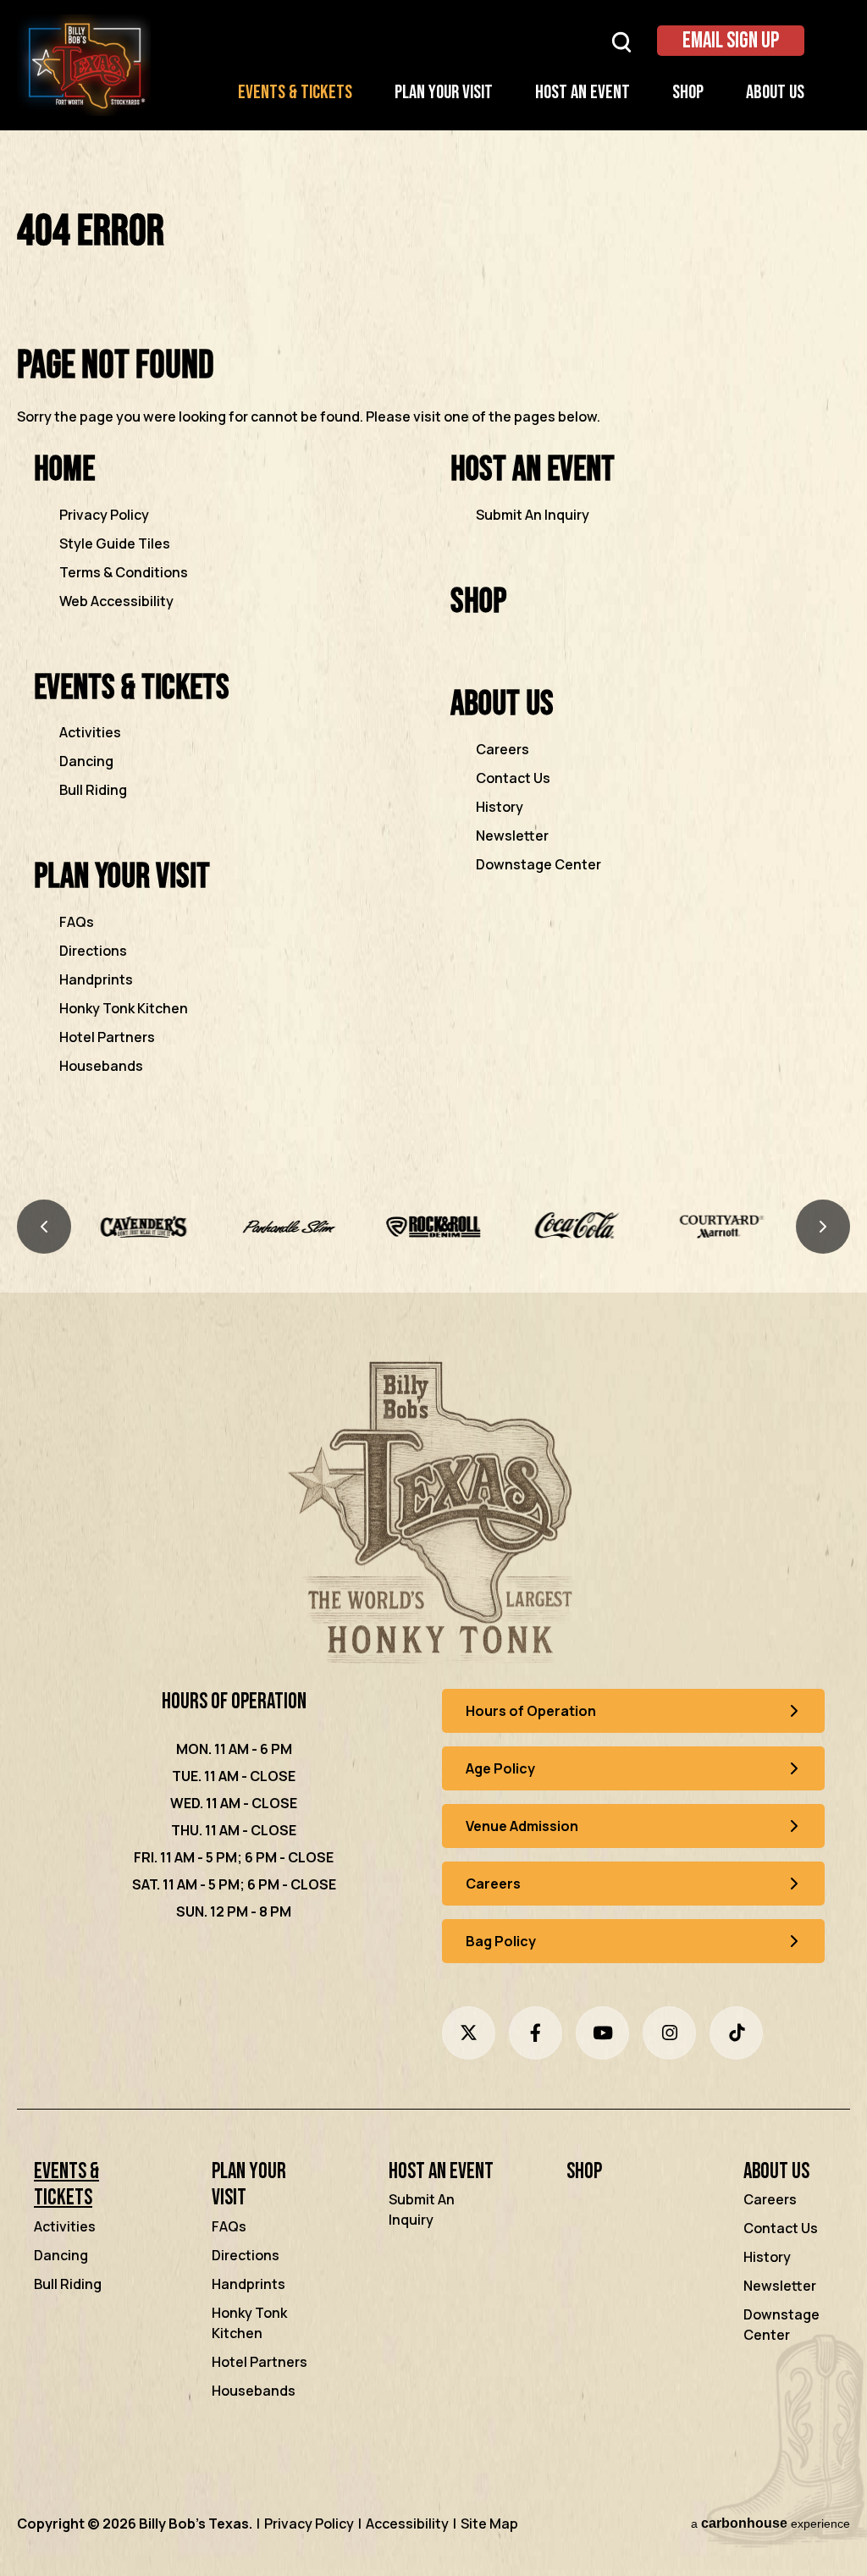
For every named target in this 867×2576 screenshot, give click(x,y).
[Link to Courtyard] (578, 1227)
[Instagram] (669, 2033)
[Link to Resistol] (723, 1227)
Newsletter (512, 836)
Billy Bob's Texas (84, 65)
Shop (688, 93)
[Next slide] (823, 1227)
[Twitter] (469, 2033)
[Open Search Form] (621, 41)
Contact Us (513, 778)
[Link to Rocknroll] (289, 1227)
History (500, 807)
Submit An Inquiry (533, 515)
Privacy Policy (104, 515)
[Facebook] (536, 2033)
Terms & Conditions (124, 572)
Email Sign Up (731, 41)
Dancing (86, 761)
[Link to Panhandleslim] (144, 1227)
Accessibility (407, 2524)
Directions (93, 951)
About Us (775, 93)
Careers (503, 749)
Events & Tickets (295, 93)
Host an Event (583, 93)
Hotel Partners (107, 1037)
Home (64, 469)
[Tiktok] (736, 2033)
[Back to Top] (840, 2524)
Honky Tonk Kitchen (124, 1008)
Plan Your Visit (444, 93)
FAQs (77, 922)
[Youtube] (602, 2033)
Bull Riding (93, 790)
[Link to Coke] (434, 1227)
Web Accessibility (116, 601)
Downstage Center (538, 864)
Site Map (489, 2524)
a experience (770, 2523)
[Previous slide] (44, 1227)
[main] (433, 666)
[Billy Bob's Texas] (434, 1516)
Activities (90, 732)
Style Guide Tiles (115, 543)
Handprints (96, 979)
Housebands (101, 1066)
